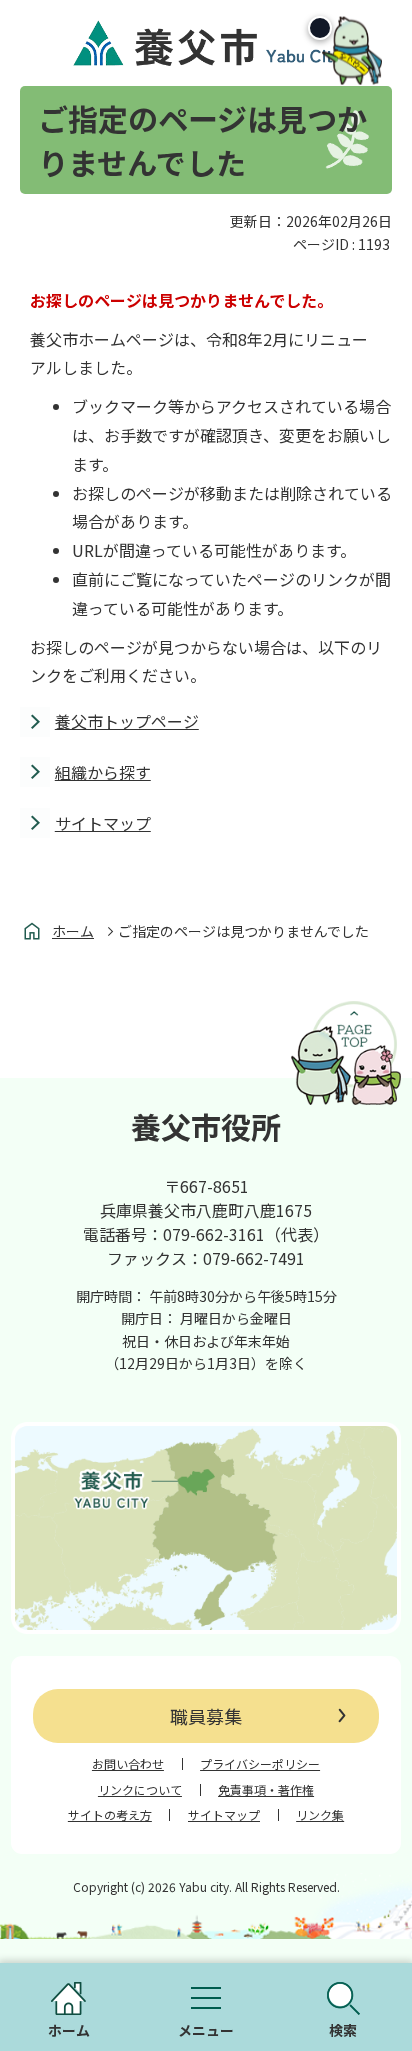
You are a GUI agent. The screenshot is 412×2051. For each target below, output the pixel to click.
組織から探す (103, 772)
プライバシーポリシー (260, 1764)
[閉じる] (320, 28)
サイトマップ (103, 823)
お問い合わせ (128, 1764)
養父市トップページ (127, 721)
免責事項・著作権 (266, 1790)
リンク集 (320, 1815)
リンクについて (140, 1790)
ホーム (73, 931)
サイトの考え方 (110, 1815)
